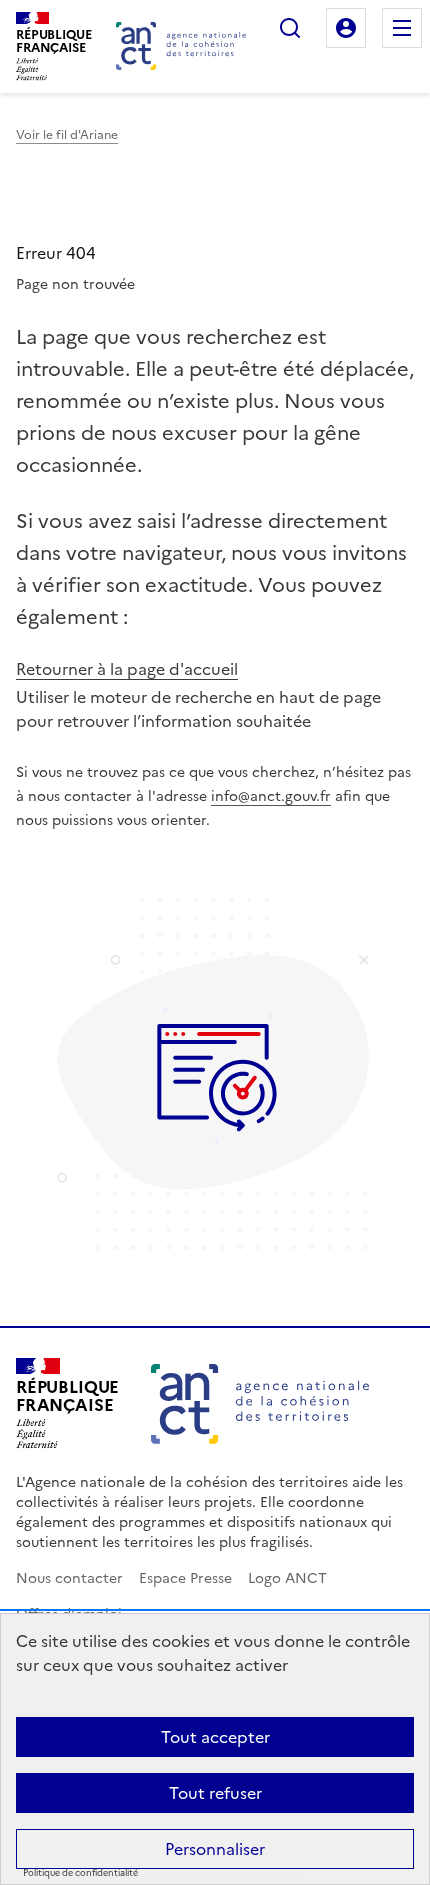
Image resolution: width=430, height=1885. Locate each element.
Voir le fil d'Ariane (67, 135)
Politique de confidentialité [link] (80, 1873)
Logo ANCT (287, 1578)
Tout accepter (215, 1737)
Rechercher (290, 28)
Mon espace (346, 28)
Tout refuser (215, 1793)
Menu (402, 28)
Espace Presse (185, 1578)
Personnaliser (215, 1849)
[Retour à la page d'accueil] (181, 46)
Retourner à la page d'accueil (127, 669)
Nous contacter (69, 1578)
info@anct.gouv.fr (271, 796)
